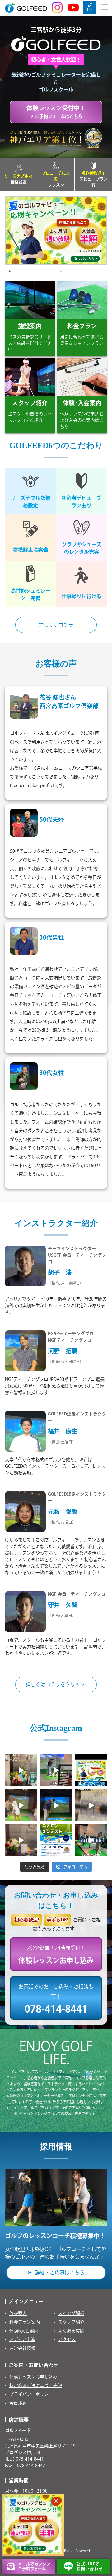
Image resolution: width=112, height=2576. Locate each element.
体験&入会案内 (24, 2331)
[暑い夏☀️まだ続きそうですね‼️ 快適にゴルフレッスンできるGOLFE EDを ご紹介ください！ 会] (21, 1770)
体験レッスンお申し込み (33, 2377)
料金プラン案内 (25, 2322)
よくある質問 (71, 2331)
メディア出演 (22, 2339)
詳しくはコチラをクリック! (56, 1684)
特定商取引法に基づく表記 (36, 2386)
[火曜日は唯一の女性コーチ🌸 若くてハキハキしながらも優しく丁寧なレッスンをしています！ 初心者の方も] (21, 1805)
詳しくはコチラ (56, 625)
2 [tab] (61, 271)
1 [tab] (10, 271)
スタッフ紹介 (71, 2322)
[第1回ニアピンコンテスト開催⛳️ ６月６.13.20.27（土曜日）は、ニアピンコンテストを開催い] (56, 1840)
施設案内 (18, 2313)
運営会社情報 (22, 2348)
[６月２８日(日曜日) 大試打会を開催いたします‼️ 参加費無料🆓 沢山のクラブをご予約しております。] (91, 1805)
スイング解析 (71, 2313)
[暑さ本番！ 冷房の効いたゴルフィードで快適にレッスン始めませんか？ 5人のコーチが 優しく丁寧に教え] (56, 1805)
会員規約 (18, 2403)
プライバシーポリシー (31, 2394)
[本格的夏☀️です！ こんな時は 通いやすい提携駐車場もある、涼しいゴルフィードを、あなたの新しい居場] (56, 1770)
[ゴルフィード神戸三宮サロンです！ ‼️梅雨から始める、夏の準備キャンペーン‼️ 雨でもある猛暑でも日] (21, 1840)
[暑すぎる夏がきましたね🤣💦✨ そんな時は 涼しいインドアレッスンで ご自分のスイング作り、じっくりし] (91, 1770)
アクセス (67, 2339)
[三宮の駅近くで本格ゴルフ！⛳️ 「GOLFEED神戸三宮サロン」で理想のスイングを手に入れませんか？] (91, 1840)
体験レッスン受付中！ (56, 112)
